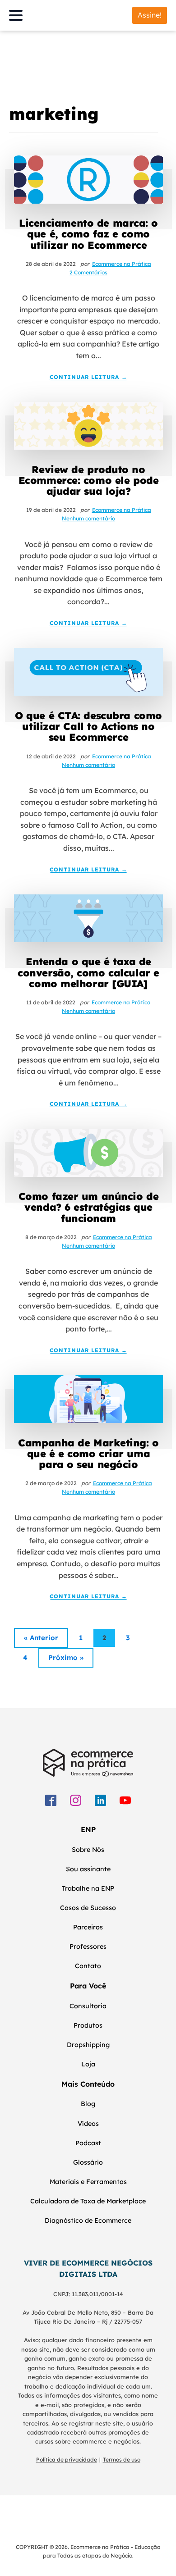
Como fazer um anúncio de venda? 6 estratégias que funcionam (88, 1207)
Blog (88, 2104)
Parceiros (88, 1927)
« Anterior (41, 1638)
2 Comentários (88, 272)
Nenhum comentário (88, 518)
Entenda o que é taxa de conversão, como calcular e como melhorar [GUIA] (88, 973)
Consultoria (88, 2006)
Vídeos (88, 2124)
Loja (88, 2064)
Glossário (88, 2162)
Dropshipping (88, 2045)
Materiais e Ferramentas (88, 2182)
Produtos (88, 2025)
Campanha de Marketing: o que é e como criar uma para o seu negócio (88, 1454)
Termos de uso (122, 2460)
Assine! (150, 15)
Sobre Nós (88, 1850)
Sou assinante (88, 1869)
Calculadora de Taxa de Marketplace (88, 2201)
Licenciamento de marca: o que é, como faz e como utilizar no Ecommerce (88, 234)
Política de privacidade (67, 2460)
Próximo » (66, 1657)
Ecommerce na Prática (122, 264)
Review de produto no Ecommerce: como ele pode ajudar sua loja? (88, 481)
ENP (88, 1829)
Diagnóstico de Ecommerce (88, 2220)
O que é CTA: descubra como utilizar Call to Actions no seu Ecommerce (88, 727)
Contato (88, 1966)
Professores (88, 1947)
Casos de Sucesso (88, 1908)
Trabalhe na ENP (88, 1888)
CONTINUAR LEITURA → (88, 377)
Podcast (88, 2143)
